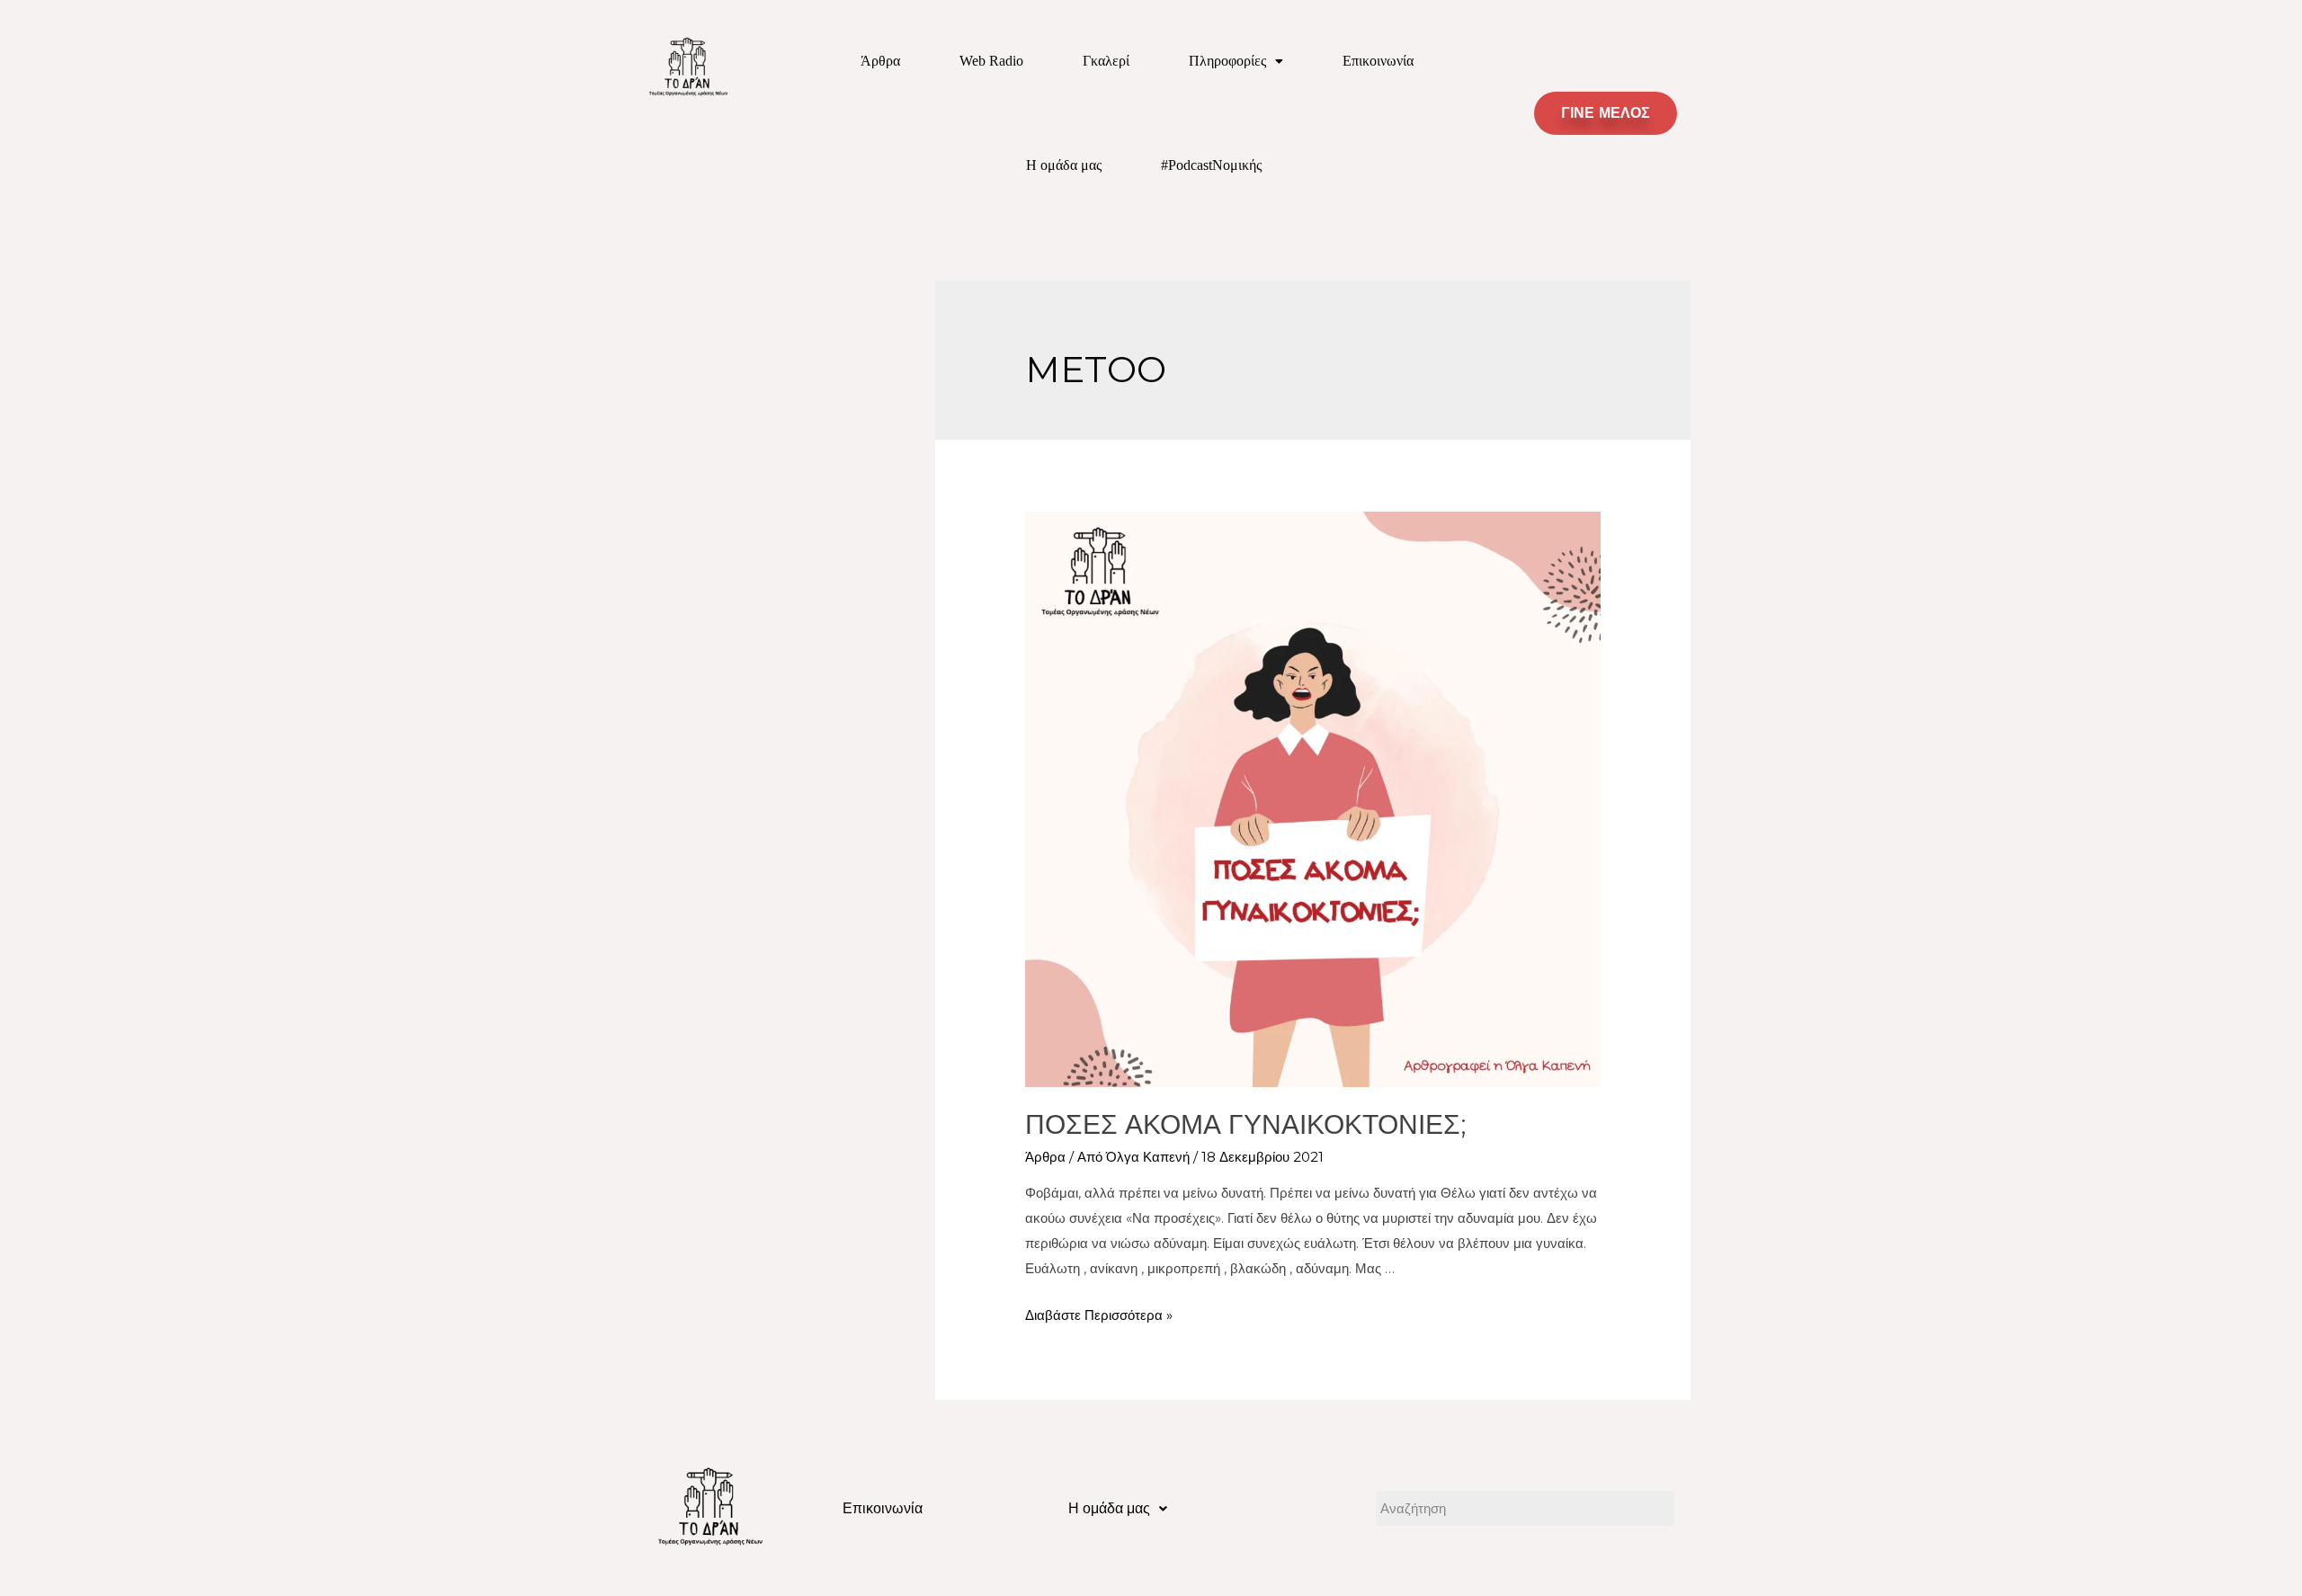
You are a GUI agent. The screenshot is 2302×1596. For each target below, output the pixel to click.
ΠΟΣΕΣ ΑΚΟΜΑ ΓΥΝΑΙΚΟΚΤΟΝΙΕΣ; (1246, 1124)
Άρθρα (880, 61)
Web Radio (991, 61)
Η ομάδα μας (1064, 165)
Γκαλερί (1106, 61)
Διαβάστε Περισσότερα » (1099, 1315)
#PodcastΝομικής (1211, 165)
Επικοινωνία (1378, 61)
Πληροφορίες (1227, 61)
